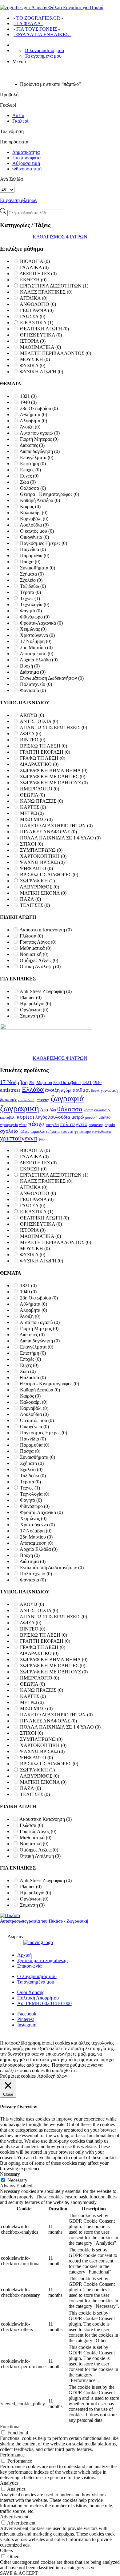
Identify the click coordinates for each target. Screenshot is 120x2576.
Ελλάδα (33, 1089)
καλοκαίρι (102, 1110)
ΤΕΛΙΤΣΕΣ (35, 905)
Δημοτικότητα (26, 152)
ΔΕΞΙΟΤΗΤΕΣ (38, 274)
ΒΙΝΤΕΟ (33, 740)
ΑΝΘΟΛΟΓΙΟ (38, 304)
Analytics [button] (9, 2483)
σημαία (110, 1125)
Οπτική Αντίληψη (40, 966)
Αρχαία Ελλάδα (39, 660)
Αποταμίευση (36, 654)
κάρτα (88, 1110)
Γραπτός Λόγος (38, 942)
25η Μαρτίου (36, 647)
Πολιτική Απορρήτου (38, 1998)
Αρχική (24, 1955)
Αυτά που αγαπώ (40, 433)
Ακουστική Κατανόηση (46, 930)
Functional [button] (10, 2427)
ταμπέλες (37, 1131)
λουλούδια (59, 1117)
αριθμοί (81, 1090)
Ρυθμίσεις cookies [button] (18, 2076)
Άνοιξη (30, 427)
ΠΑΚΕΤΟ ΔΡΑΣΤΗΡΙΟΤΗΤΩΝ (56, 826)
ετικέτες (43, 1100)
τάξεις (24, 1131)
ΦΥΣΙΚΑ (33, 365)
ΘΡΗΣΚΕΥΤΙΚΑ (41, 335)
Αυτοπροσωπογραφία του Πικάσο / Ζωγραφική (44, 1921)
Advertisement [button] (14, 2517)
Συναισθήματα (38, 568)
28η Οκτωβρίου (39, 408)
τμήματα (53, 1131)
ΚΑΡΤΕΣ (33, 807)
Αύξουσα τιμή (26, 163)
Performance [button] (12, 2455)
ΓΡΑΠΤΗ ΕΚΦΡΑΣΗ (45, 752)
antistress (10, 1090)
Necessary (17, 2180)
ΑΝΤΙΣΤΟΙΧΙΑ (39, 721)
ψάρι (42, 1139)
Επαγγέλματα (37, 457)
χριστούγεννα (19, 1138)
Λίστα (18, 115)
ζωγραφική (20, 1108)
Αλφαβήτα (33, 421)
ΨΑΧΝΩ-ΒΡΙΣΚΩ (42, 862)
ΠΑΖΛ (30, 899)
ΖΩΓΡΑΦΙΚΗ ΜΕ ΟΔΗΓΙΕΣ (53, 776)
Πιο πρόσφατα (26, 158)
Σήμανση (32, 1016)
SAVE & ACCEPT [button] (19, 2573)
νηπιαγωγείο (9, 1125)
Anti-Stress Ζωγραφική (46, 991)
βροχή (95, 1091)
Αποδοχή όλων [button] (52, 2076)
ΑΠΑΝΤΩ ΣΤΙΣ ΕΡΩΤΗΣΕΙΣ (53, 727)
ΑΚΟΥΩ (32, 715)
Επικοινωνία (29, 1966)
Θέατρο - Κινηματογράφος (50, 494)
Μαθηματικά (36, 948)
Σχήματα (32, 574)
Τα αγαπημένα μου (43, 56)
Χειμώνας (33, 629)
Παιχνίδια (33, 549)
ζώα (44, 1110)
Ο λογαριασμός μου (44, 50)
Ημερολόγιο (36, 1004)
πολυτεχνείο (74, 1124)
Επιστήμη (33, 464)
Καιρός (30, 506)
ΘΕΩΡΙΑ (32, 795)
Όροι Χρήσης (31, 1992)
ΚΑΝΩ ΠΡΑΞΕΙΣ (42, 801)
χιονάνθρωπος (102, 1132)
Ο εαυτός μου (37, 531)
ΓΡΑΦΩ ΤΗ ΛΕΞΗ (43, 758)
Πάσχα (30, 562)
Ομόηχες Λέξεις (39, 960)
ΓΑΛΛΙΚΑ (34, 267)
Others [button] (6, 2550)
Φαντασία (33, 690)
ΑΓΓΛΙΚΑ (34, 298)
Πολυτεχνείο (36, 684)
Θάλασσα (33, 488)
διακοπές (8, 1100)
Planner (31, 997)
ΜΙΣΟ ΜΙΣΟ (36, 819)
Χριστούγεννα (37, 635)
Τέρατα (30, 592)
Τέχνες (30, 598)
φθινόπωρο (83, 1132)
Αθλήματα (33, 415)
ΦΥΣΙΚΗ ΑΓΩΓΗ (42, 372)
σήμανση (96, 1125)
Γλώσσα (31, 936)
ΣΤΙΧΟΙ (32, 844)
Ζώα (28, 482)
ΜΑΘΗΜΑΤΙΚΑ (40, 347)
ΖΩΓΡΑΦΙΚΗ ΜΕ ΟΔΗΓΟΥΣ (54, 783)
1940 (28, 402)
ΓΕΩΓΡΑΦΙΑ (37, 310)
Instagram (27, 2025)
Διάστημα (33, 672)
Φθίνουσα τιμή (27, 169)
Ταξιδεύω (33, 586)
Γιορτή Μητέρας (39, 439)
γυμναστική (109, 1090)
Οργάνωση (34, 1010)
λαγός (41, 1117)
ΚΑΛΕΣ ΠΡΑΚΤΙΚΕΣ (46, 292)
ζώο (53, 1110)
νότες (23, 1125)
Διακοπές (32, 445)
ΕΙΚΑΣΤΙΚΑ (37, 323)
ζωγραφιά (67, 1098)
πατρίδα (52, 1125)
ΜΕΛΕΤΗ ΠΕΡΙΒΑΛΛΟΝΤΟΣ (56, 353)
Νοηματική (34, 954)
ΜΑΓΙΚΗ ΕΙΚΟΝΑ (43, 893)
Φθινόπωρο (35, 617)
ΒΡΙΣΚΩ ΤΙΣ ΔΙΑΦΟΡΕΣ (49, 875)
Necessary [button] (10, 2174)
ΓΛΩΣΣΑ (33, 316)
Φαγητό (31, 611)
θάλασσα (70, 1109)
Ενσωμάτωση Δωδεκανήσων (52, 678)
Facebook (27, 2014)
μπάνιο (104, 1117)
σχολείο (9, 1131)
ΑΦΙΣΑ (30, 734)
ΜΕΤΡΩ (32, 813)
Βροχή (30, 666)
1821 (28, 396)
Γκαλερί (20, 121)
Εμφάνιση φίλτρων (19, 200)
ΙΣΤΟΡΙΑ (33, 341)
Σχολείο (31, 580)
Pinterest (26, 2019)
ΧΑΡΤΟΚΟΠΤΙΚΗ (43, 856)
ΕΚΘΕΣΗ (33, 280)
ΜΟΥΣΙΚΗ (35, 359)
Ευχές (29, 476)
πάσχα (36, 1124)
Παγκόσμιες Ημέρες (44, 543)
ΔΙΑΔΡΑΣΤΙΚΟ (39, 764)
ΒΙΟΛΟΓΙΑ (35, 261)
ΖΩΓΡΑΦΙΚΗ (37, 881)
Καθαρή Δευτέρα (40, 500)
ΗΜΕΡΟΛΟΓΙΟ (40, 789)
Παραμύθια (35, 556)
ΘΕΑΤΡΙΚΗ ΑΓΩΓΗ (44, 329)
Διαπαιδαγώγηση (40, 451)
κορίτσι (25, 1117)
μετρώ (78, 1117)
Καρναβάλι (34, 519)
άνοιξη (52, 1090)
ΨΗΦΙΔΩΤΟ (36, 868)
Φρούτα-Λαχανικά (41, 623)
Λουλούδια (34, 525)
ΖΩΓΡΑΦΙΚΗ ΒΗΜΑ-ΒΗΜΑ (54, 770)
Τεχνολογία (35, 605)
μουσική (91, 1117)
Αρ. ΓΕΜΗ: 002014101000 (44, 2003)
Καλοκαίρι (34, 513)
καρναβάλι (8, 1117)
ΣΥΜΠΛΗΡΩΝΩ (41, 850)
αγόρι (66, 1090)
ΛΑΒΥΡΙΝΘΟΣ (39, 887)
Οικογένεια (34, 537)
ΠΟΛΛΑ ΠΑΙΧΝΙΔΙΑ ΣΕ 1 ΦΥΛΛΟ (60, 838)
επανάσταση (27, 1100)
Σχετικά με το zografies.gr (43, 1960)
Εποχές (30, 470)
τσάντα (67, 1131)
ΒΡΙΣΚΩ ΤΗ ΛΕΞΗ (44, 746)
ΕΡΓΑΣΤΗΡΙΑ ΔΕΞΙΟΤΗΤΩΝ (54, 286)
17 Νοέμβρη (36, 641)
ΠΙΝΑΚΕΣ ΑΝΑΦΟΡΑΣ (48, 832)
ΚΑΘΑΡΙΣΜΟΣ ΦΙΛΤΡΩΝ (60, 237)
